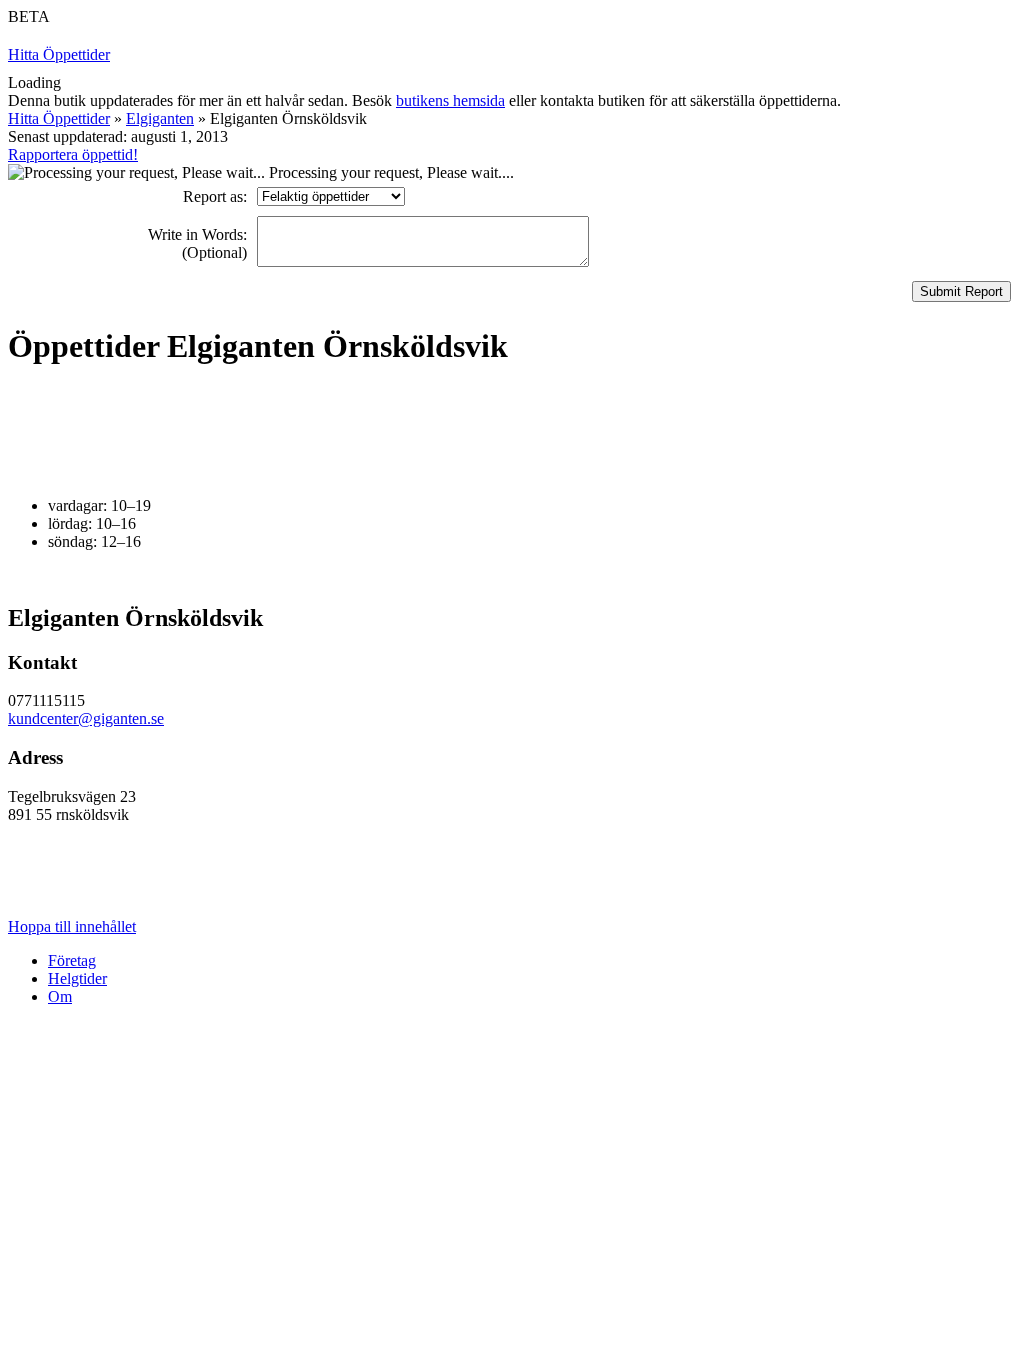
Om (60, 996)
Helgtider (77, 978)
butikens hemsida (450, 100)
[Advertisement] (372, 432)
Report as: (215, 196)
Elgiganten (160, 118)
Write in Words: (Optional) (197, 243)
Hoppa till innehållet (72, 926)
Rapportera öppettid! (73, 154)
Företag (72, 960)
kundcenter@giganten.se (86, 718)
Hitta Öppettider (59, 54)
